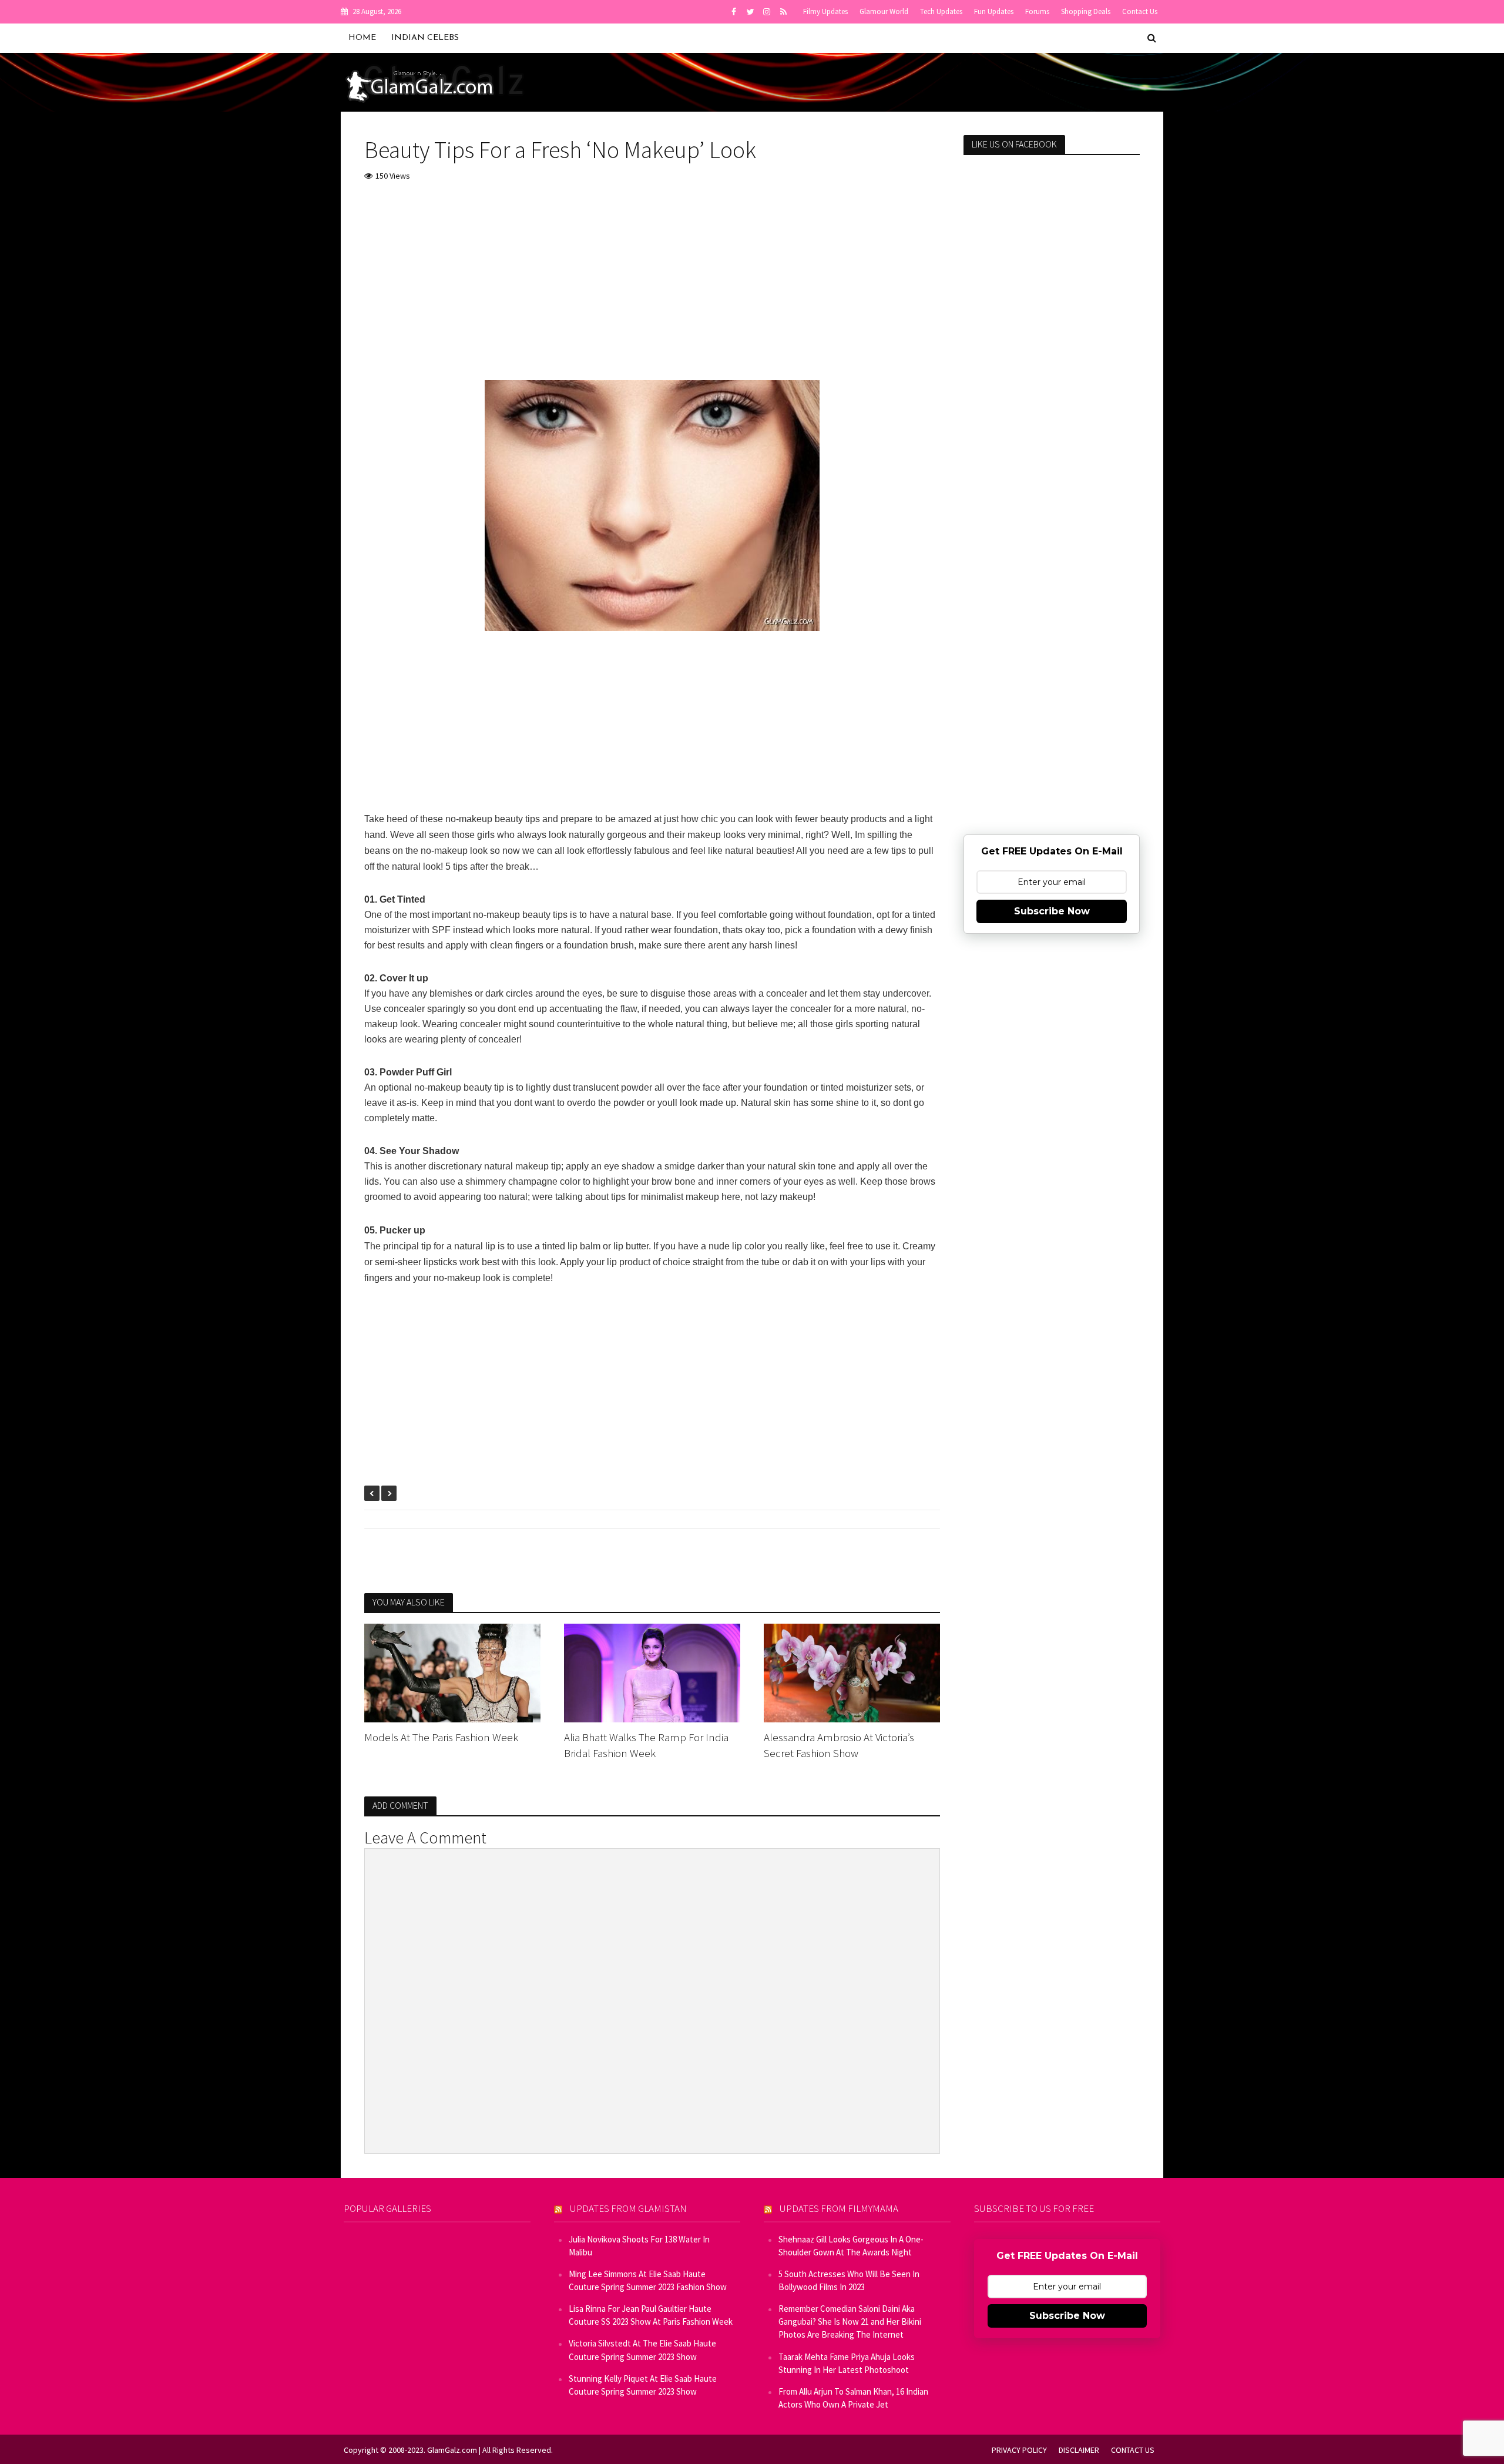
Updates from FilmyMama (839, 2208)
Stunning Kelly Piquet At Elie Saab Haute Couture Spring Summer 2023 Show (643, 2385)
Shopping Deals (1086, 11)
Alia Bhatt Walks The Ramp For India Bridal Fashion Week (646, 1745)
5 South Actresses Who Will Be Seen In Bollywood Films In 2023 (849, 2280)
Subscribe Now (1052, 911)
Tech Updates (941, 11)
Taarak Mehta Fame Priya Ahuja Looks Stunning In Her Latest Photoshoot (847, 2363)
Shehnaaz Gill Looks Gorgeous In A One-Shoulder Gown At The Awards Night (851, 2246)
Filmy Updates (825, 11)
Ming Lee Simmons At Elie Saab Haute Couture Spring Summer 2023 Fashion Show (648, 2280)
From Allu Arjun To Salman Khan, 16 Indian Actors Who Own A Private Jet (853, 2398)
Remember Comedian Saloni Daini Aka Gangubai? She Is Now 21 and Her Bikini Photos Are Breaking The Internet (850, 2321)
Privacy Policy (1019, 2450)
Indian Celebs (425, 38)
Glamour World (884, 11)
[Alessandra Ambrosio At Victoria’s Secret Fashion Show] (852, 1672)
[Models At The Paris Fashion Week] (452, 1672)
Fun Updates (994, 11)
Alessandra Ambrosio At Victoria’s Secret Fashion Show (839, 1745)
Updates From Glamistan (628, 2208)
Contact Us (1140, 11)
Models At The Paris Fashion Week (441, 1737)
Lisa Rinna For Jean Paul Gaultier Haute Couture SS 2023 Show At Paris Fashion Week (651, 2315)
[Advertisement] (652, 280)
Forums (1037, 11)
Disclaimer (1079, 2450)
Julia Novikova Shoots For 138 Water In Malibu (639, 2246)
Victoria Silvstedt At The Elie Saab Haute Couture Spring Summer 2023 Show (642, 2350)
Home (362, 38)
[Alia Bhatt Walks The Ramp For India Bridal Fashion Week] (652, 1672)
